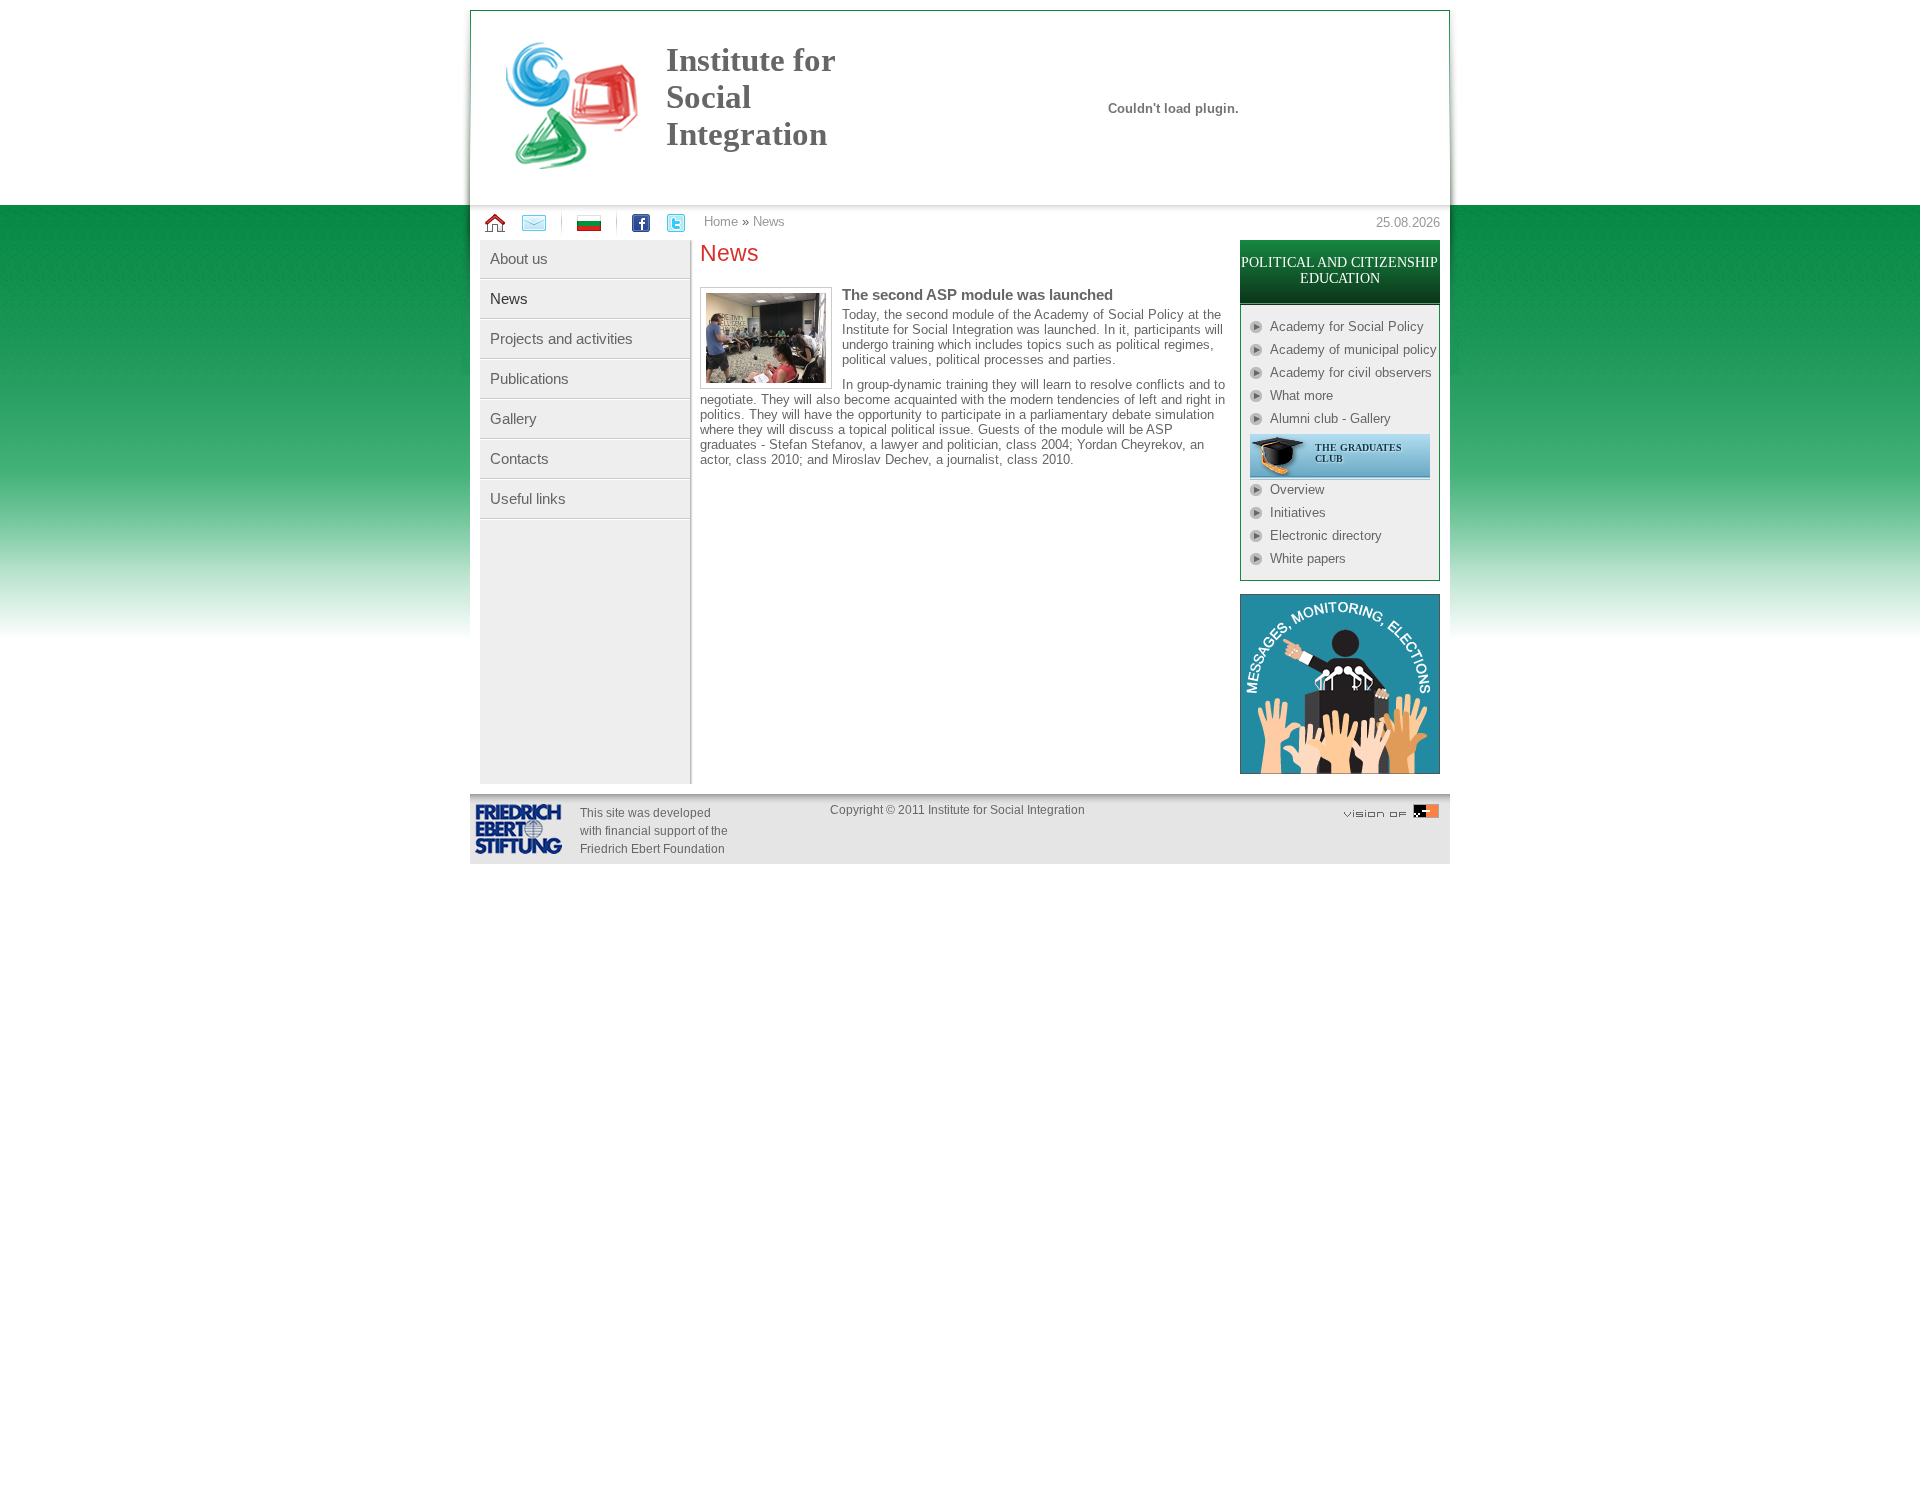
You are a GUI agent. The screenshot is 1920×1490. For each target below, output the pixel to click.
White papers (1308, 558)
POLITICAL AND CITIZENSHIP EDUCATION (1339, 270)
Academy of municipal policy (1353, 349)
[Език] (589, 226)
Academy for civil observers (1351, 372)
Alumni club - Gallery (1330, 418)
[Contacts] (534, 223)
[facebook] (641, 223)
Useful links (528, 498)
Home (721, 221)
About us (519, 258)
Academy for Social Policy (1347, 326)
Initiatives (1298, 512)
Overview (1297, 489)
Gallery (513, 418)
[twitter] (676, 223)
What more (1301, 395)
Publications (529, 378)
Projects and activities (561, 338)
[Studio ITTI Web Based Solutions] (1391, 814)
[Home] (495, 223)
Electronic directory (1326, 535)
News (769, 221)
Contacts (519, 458)
